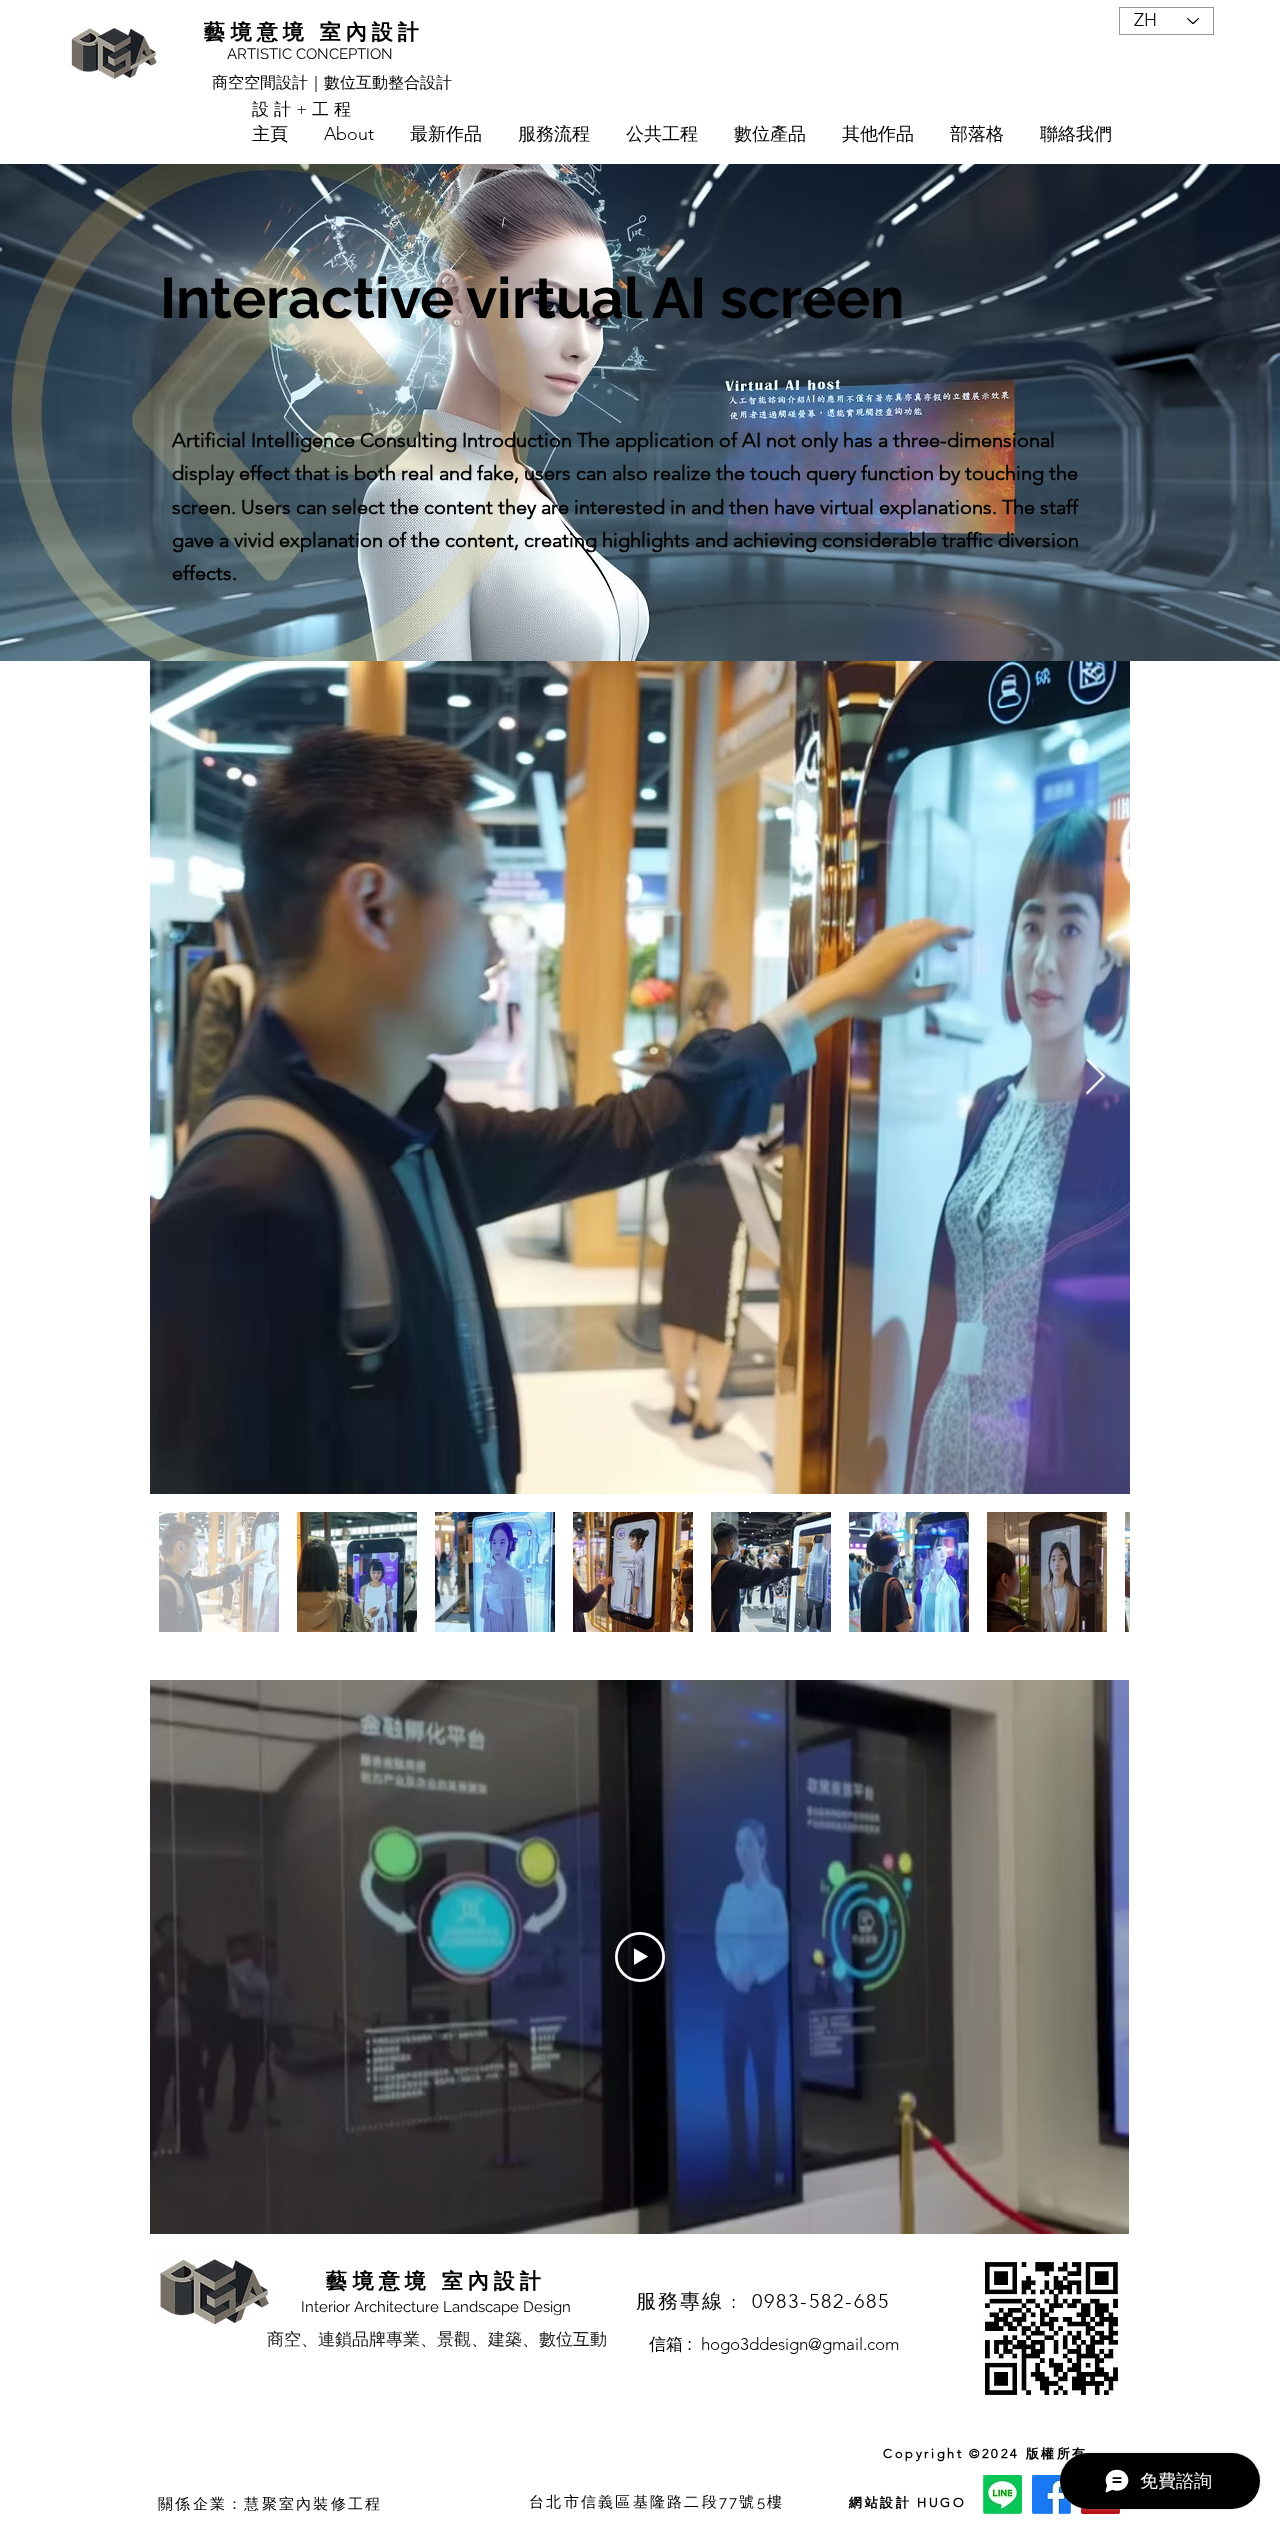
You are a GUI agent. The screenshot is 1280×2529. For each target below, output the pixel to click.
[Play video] (640, 1957)
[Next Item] (1095, 1077)
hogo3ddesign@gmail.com (800, 2344)
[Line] (1002, 2494)
